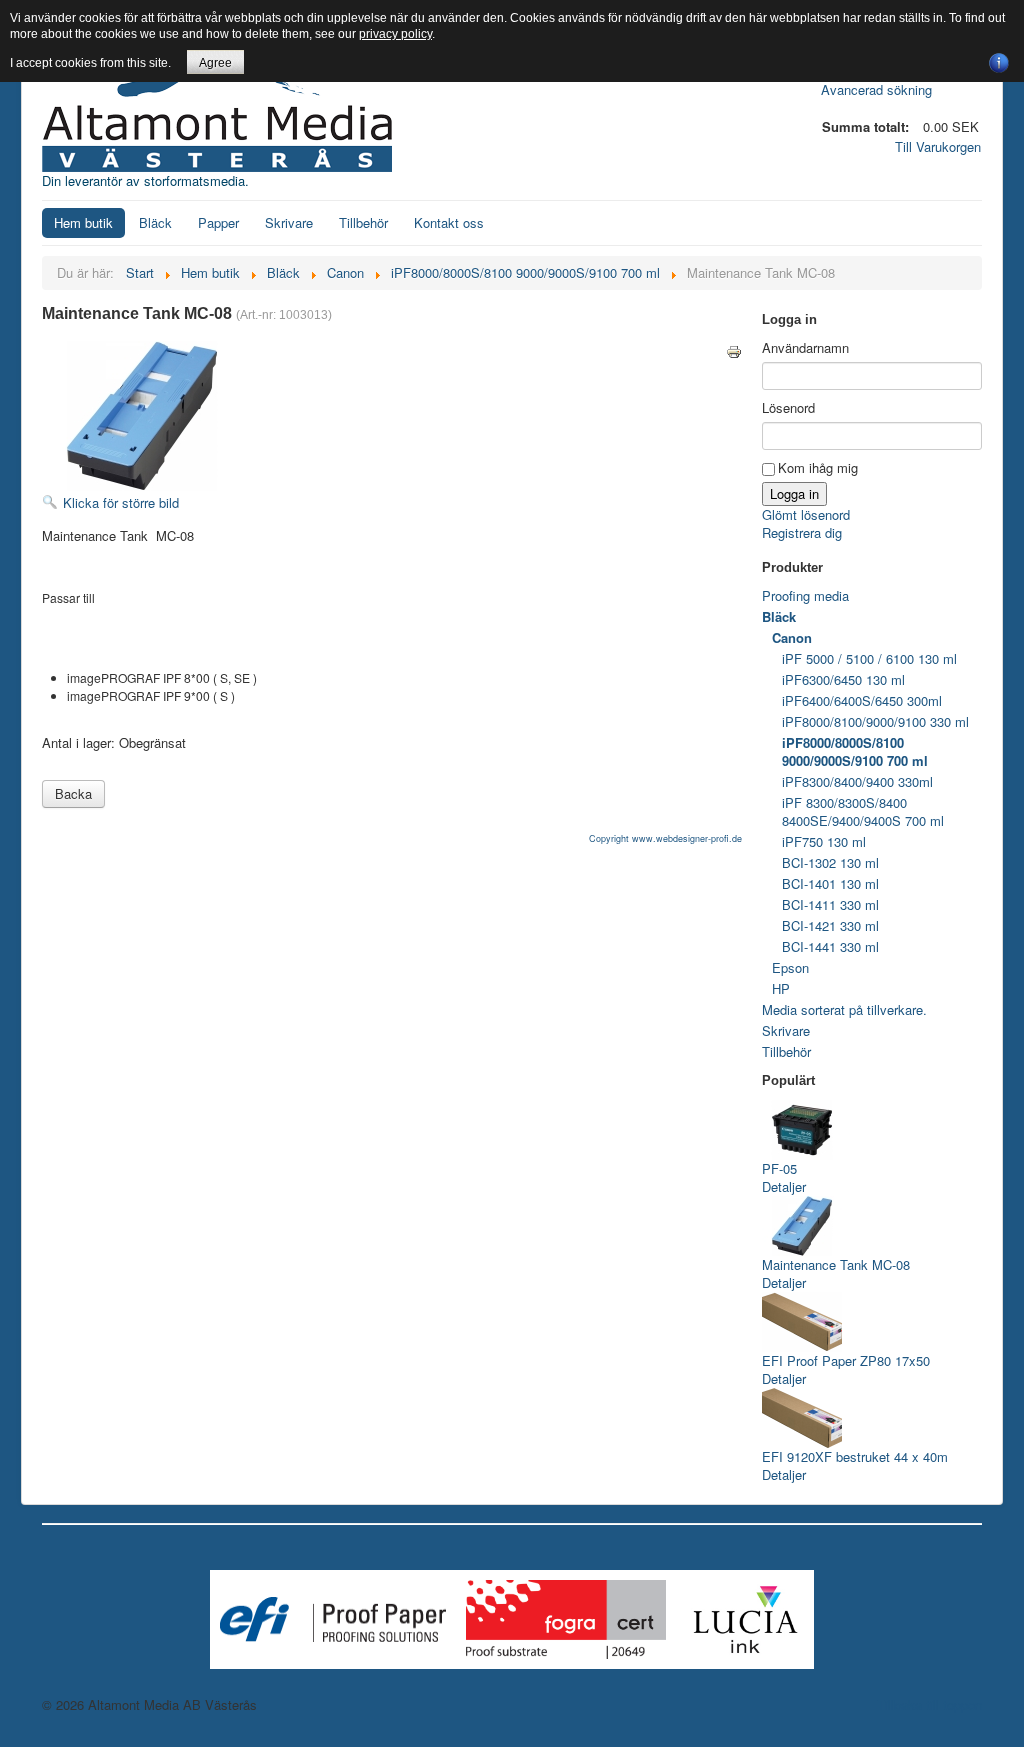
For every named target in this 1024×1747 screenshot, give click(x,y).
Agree (215, 63)
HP (781, 988)
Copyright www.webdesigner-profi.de (665, 838)
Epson (790, 967)
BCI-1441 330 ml (830, 946)
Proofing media (805, 595)
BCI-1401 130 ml (830, 883)
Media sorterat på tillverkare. (844, 1009)
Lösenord (788, 408)
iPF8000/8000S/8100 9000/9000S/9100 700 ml (855, 751)
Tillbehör (363, 222)
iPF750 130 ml (824, 841)
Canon (792, 637)
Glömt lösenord (806, 514)
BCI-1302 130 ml (830, 862)
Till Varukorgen (938, 146)
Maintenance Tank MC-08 (836, 1264)
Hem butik (83, 222)
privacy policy (395, 34)
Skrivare (289, 222)
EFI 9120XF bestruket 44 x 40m (855, 1456)
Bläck (155, 222)
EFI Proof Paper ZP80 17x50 (846, 1360)
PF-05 (779, 1168)
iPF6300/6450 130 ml (843, 679)
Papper (218, 222)
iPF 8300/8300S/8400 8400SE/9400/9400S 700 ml (863, 811)
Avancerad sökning (876, 89)
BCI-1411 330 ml (830, 904)
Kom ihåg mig (818, 468)
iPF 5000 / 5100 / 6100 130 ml (869, 658)
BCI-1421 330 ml (830, 925)
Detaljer (784, 1186)
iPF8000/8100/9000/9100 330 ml (875, 721)
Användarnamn (805, 348)
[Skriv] (734, 349)
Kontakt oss (449, 222)
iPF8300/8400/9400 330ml (857, 781)
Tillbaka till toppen (929, 1704)
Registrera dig (802, 532)
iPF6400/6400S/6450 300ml (862, 700)
